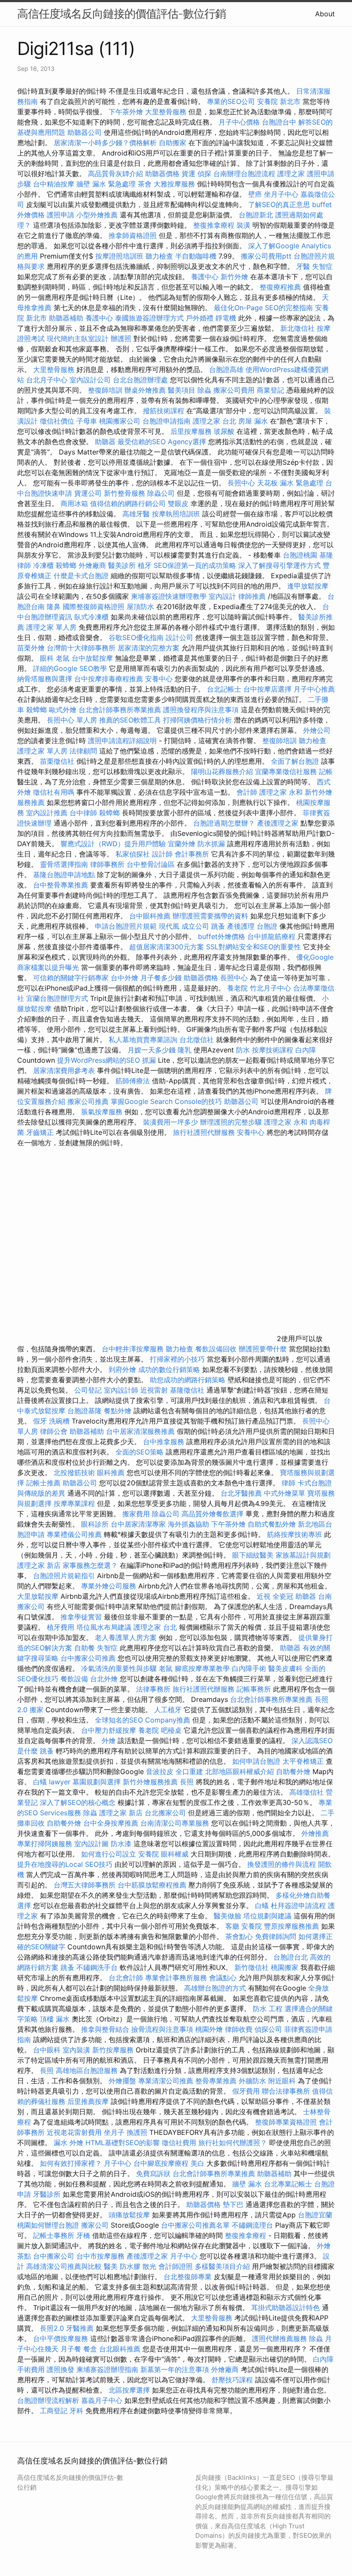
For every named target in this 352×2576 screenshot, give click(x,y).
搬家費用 (136, 1514)
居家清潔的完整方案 (150, 648)
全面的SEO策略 (140, 1452)
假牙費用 (246, 2091)
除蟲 (204, 390)
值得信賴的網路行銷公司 (128, 503)
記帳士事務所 (54, 2235)
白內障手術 (249, 1668)
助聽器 (105, 442)
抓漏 (149, 1060)
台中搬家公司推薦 (88, 1658)
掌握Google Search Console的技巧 (166, 1101)
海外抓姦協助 (188, 1524)
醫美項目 (182, 390)
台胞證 (267, 926)
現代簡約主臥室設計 (78, 338)
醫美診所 (122, 565)
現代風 (169, 926)
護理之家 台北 (214, 421)
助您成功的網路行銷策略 (188, 1380)
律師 (288, 1483)
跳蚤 (218, 926)
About (325, 14)
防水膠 (130, 2266)
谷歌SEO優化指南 (136, 637)
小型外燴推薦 (97, 215)
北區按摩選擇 (130, 2390)
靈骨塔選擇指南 (64, 864)
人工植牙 (168, 1710)
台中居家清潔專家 (138, 1524)
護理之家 (291, 174)
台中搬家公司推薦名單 (195, 2225)
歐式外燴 (63, 710)
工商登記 (54, 2411)
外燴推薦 (315, 1833)
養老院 (237, 988)
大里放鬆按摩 (39, 1596)
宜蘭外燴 (182, 844)
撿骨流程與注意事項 (162, 2029)
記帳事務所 (254, 1689)
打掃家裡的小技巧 (178, 1359)
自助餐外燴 (293, 1771)
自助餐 (85, 1648)
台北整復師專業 (188, 2277)
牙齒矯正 (40, 1132)
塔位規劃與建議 (267, 1916)
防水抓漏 (211, 844)
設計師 (162, 854)
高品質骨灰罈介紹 (115, 174)
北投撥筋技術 (74, 1472)
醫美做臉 (228, 1916)
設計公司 (179, 637)
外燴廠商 (92, 565)
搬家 (36, 1710)
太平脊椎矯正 (304, 1761)
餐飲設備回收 (216, 1349)
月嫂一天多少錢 (152, 1050)
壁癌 (255, 194)
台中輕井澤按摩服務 (134, 1349)
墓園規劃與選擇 (97, 1782)
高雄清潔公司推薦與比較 (65, 2266)
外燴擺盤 (122, 2081)
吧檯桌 (171, 1730)
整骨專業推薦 (216, 2081)
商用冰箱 (74, 503)
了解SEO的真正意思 (279, 204)
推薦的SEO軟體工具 (130, 720)
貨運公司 (88, 493)
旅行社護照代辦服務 (204, 1132)
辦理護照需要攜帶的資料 (211, 916)
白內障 (306, 1050)
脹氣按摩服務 (103, 1112)
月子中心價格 (239, 122)
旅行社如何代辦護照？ (234, 2143)
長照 (187, 1782)
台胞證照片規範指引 (64, 1576)
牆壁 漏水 (247, 2184)
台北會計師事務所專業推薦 (120, 710)
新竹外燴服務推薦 (151, 1782)
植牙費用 (61, 1627)
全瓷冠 (283, 1596)
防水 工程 (268, 2009)
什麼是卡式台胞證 (81, 576)
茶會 (145, 184)
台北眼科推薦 (120, 2349)
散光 (149, 2266)
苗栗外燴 (31, 648)
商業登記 (270, 390)
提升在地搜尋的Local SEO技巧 (65, 1864)
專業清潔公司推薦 (167, 2081)
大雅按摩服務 (175, 184)
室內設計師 (121, 1390)
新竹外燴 (234, 277)
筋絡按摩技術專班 (296, 1534)
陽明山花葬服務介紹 (222, 771)
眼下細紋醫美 (253, 1555)
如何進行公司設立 (109, 1854)
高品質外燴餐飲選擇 (214, 1514)
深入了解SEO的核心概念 (78, 1802)
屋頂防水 (140, 607)
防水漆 (121, 1844)
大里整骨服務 (167, 112)
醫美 (111, 2266)
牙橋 (83, 2235)
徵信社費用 (179, 2143)
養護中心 (205, 277)
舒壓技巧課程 (233, 2380)
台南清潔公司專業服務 (176, 1823)
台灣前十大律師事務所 (81, 648)
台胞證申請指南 (168, 421)
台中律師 (83, 813)
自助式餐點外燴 (272, 1524)
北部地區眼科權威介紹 (240, 1771)
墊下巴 (233, 2204)
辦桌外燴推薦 (145, 390)
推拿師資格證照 (134, 235)
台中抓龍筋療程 (272, 936)
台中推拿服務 (164, 1442)
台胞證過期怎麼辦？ (225, 823)
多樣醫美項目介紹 (222, 2266)
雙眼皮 (178, 503)
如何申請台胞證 (257, 1761)
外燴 (109, 1741)
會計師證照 (176, 2266)
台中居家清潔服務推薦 (140, 1431)
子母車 (87, 421)
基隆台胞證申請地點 (65, 875)
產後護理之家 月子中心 (162, 2256)
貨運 (188, 174)
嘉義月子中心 (102, 2400)
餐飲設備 (74, 1679)
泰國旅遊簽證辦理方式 (150, 318)
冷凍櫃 (43, 565)
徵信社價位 (57, 421)
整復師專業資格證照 (287, 2122)
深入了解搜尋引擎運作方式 (279, 565)
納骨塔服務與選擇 (45, 679)
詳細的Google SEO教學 (70, 668)
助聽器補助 (66, 318)
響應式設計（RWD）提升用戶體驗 (113, 844)
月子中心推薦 (314, 689)
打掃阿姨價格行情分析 (199, 720)
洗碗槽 (59, 1421)
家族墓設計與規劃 (303, 1555)
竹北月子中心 (270, 988)
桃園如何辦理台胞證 (49, 2225)
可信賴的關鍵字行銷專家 (71, 978)
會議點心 (223, 1978)
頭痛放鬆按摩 (130, 2215)
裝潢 (243, 225)
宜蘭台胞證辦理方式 (58, 998)
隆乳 (185, 1050)
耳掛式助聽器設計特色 (285, 2308)
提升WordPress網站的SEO (99, 1060)
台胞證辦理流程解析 (49, 2400)
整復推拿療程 (214, 225)
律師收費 (239, 2029)
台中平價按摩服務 (62, 2338)
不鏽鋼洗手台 (97, 1967)
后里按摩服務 (192, 431)
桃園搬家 (285, 1967)
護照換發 (61, 2369)
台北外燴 (104, 1679)
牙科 (76, 2411)
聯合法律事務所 (286, 2091)
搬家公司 (95, 2225)
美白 (197, 2163)
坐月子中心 (281, 194)
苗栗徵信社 (57, 761)
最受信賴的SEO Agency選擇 (162, 442)
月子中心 (118, 2163)
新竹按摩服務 (114, 2050)
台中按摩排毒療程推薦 (110, 679)
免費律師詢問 (276, 1936)
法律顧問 (83, 751)
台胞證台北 (291, 1957)
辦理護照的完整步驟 (232, 1122)
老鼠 (63, 658)
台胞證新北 (256, 215)
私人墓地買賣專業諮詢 (143, 1040)
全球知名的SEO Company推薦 (143, 1720)
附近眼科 (282, 2081)
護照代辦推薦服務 (281, 2338)
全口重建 (189, 1771)
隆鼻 (54, 607)
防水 (243, 1050)
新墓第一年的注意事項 (175, 2369)
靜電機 (226, 318)
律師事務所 (107, 864)
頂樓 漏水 (55, 2019)
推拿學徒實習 (82, 1617)
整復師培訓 (106, 390)
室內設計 (222, 596)
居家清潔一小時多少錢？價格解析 (106, 143)
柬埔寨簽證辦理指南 (107, 2369)
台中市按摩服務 (102, 2256)
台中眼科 (47, 2050)
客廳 (232, 1926)
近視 (264, 1596)
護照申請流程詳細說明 (123, 741)
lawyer (60, 1782)
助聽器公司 (85, 132)
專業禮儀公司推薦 (74, 1534)
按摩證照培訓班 (120, 256)
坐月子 (114, 2132)
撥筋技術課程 (165, 411)
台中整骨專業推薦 (61, 885)
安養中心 (159, 679)
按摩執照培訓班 (177, 514)
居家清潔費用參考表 (65, 1070)
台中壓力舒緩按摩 (110, 1730)
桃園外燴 (209, 2029)
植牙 (145, 565)
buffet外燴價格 (222, 936)
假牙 (40, 1421)
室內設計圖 (91, 1844)
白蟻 (40, 1782)
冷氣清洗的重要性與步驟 (120, 1668)
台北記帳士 (224, 689)
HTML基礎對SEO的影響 (123, 2143)
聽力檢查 (159, 256)
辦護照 (121, 338)
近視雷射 (154, 1390)
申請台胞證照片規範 (126, 926)
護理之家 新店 (39, 1565)
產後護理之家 (278, 823)
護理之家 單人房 (51, 627)
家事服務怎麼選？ (91, 1565)
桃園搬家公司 (120, 421)
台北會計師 (126, 1978)
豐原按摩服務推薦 (293, 1926)
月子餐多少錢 (161, 978)
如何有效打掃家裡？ (72, 2163)
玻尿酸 (224, 431)
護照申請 (61, 215)
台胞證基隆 (85, 1411)
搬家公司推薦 (88, 1101)
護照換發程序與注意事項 (202, 710)
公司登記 (88, 1390)
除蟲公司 (161, 493)
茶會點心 (239, 1936)
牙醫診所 (47, 2194)
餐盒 (90, 2349)
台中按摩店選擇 (269, 689)
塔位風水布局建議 (104, 1627)
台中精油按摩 (55, 184)
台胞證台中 (279, 122)
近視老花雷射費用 (74, 2132)
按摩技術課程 (274, 1050)
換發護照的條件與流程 (282, 1864)
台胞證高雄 (226, 369)
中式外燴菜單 (285, 1493)
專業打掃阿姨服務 (46, 1844)
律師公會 (54, 1431)
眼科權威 (175, 1854)
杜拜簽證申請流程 (299, 1905)
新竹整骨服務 (124, 493)
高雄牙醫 (136, 514)
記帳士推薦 (43, 1483)
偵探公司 (268, 2029)
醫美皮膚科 (285, 1668)
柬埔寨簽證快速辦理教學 (170, 596)
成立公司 (195, 926)
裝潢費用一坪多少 (170, 1122)
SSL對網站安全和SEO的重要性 (253, 947)
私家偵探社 (133, 854)
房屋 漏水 (253, 421)
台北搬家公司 (165, 1813)
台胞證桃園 (300, 555)
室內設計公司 (90, 380)
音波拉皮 (160, 1771)
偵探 (204, 174)
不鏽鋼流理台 (252, 2225)
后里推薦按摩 (89, 2101)
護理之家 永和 (281, 792)
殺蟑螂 (66, 565)
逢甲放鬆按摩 (308, 586)
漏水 (61, 2143)
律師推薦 (252, 596)
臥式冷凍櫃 (91, 617)
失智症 (322, 266)
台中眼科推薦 (150, 916)
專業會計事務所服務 (176, 1978)
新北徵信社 (297, 328)
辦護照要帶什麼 (263, 1349)
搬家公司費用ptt (266, 256)
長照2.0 (52, 2328)
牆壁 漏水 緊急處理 (106, 184)
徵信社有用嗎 (54, 792)
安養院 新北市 (279, 101)
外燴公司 (317, 730)
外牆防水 (252, 2081)
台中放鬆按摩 (93, 658)
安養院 (149, 1854)
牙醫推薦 (80, 2328)
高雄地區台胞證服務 (87, 2070)
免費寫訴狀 (153, 2174)
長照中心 (241, 483)
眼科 (47, 658)
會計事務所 (192, 854)
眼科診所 (95, 1524)
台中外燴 (124, 978)
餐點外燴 (118, 1411)
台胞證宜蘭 (315, 2215)
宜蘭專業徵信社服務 (286, 771)
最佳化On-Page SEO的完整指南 (263, 308)
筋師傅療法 (133, 1081)
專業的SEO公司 (231, 101)
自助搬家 (173, 143)
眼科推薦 (111, 1472)
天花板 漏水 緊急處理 (290, 483)
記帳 (326, 771)
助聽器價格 (162, 174)
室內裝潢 (76, 2050)
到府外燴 (122, 1369)
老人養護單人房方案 (126, 1637)
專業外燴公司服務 (110, 1586)
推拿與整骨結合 (105, 2029)
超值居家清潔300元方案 (168, 947)
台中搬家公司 (54, 2256)
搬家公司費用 (234, 390)
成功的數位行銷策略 (169, 1369)
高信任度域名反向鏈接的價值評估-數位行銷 (121, 14)
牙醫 (303, 266)
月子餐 (71, 2349)
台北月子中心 (47, 380)
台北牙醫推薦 (241, 1493)
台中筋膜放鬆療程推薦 (153, 1885)
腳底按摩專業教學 (203, 1668)
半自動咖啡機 (196, 256)
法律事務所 (153, 1689)
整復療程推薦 (280, 287)
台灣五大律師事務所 (85, 1885)
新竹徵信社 (252, 1967)
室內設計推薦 (47, 813)
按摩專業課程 (75, 1503)
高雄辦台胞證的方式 (216, 1988)
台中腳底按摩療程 (162, 2163)
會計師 (247, 792)
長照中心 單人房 (72, 720)
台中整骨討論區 (152, 864)
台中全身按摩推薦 (112, 1823)
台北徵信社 (197, 1040)
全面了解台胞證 (295, 761)
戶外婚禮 (200, 318)
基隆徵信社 (187, 1390)
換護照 (137, 2132)
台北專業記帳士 (288, 2184)
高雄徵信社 (306, 1792)
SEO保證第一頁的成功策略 (195, 565)
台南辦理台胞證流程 (245, 174)
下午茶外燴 (126, 112)
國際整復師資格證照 (95, 607)
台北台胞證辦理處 (141, 380)
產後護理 (241, 926)
